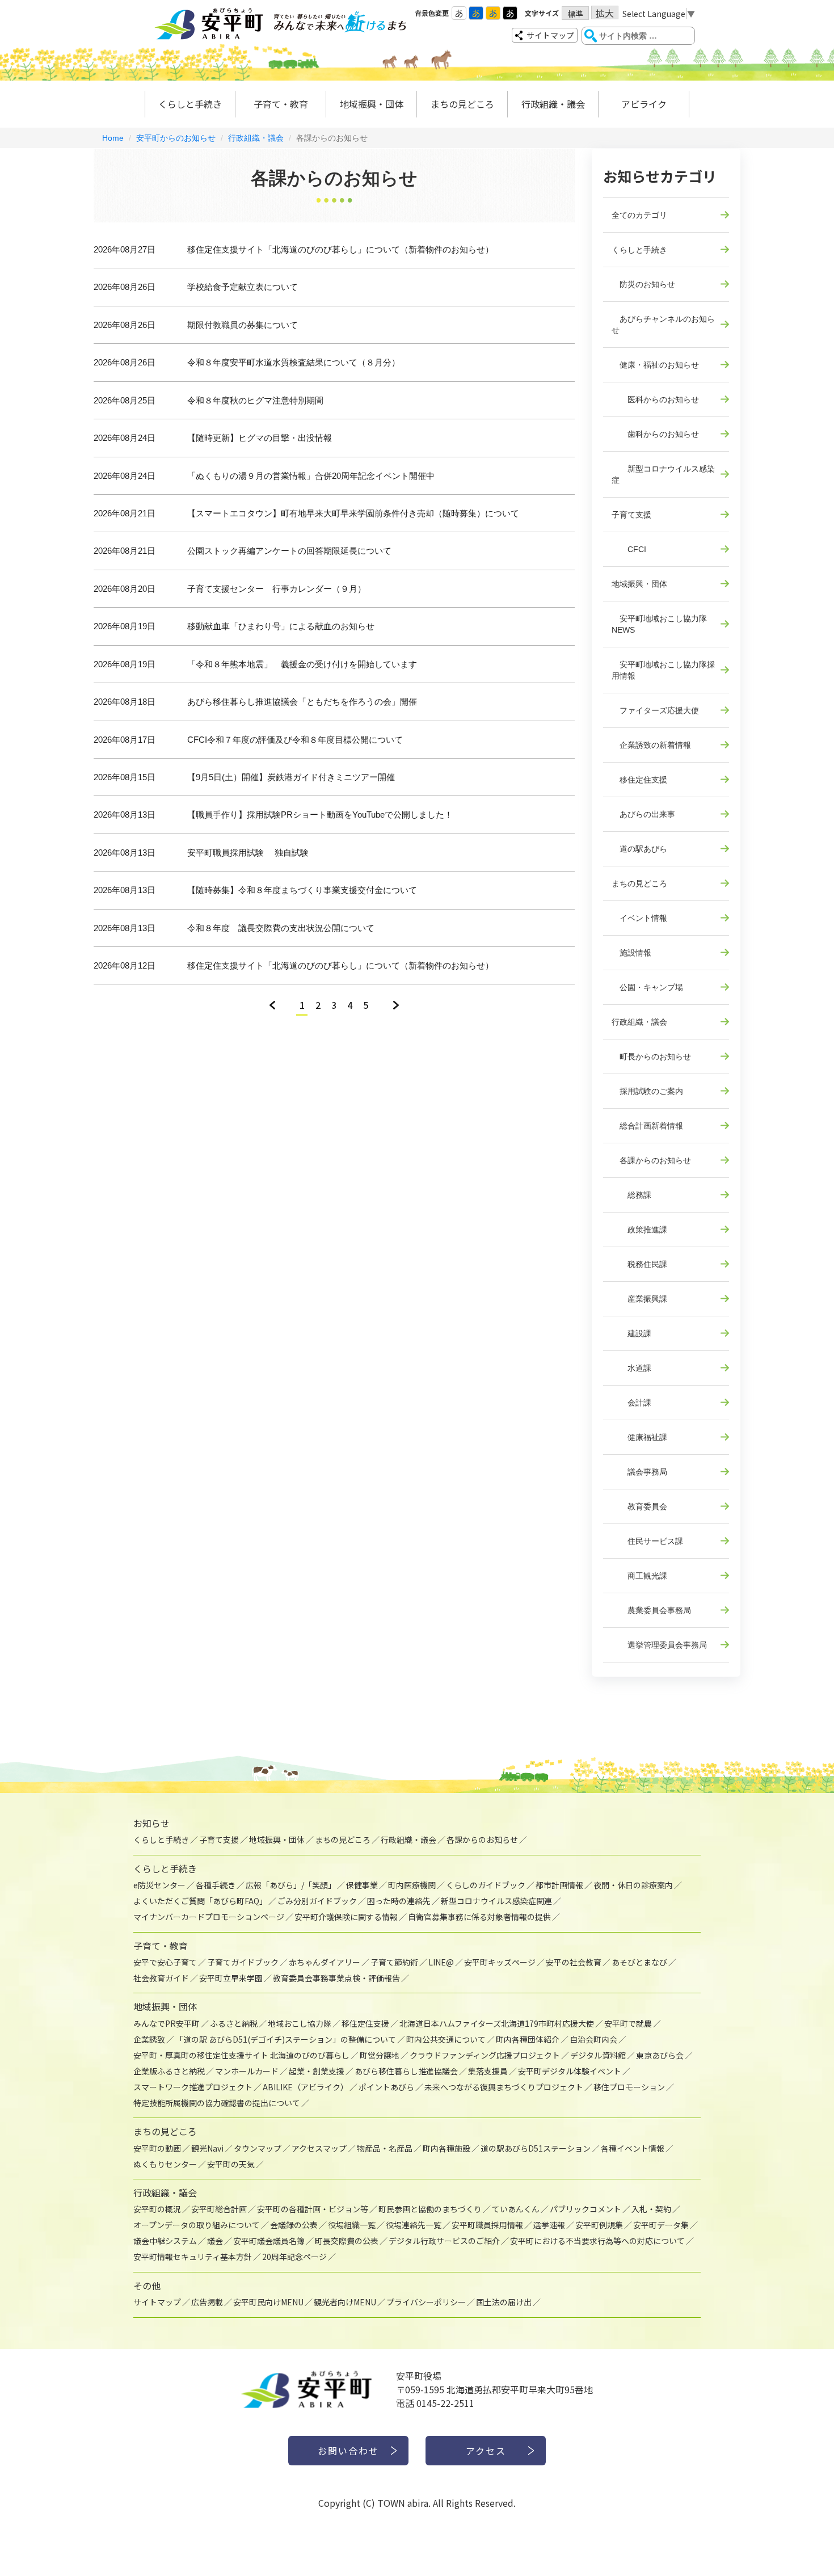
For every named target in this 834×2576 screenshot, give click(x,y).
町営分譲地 (380, 2055)
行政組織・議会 (553, 104)
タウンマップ (258, 2148)
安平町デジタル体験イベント (570, 2071)
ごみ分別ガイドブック (317, 1901)
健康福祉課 (639, 1437)
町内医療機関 (412, 1885)
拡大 (605, 13)
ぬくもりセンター (165, 2164)
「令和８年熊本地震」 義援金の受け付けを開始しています (302, 664)
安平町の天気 (231, 2164)
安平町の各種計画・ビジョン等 (313, 2209)
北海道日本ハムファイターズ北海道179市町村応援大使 (497, 2023)
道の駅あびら (639, 849)
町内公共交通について (446, 2039)
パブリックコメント (586, 2209)
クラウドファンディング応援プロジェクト (485, 2055)
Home (113, 138)
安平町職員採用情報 (487, 2225)
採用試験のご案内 (647, 1091)
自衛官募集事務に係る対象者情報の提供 (479, 1917)
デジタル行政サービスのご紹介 (444, 2241)
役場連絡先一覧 (414, 2225)
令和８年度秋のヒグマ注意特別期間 (255, 400)
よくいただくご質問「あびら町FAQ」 (200, 1901)
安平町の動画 (157, 2148)
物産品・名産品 (385, 2148)
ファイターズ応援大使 (655, 710)
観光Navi (207, 2148)
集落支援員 (488, 2071)
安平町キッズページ (500, 1962)
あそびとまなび (639, 1962)
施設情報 (631, 953)
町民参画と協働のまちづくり (430, 2209)
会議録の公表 (294, 2225)
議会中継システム (165, 2241)
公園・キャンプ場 (647, 987)
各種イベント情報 (633, 2148)
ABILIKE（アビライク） (306, 2087)
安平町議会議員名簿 (269, 2241)
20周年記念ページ (294, 2257)
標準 (575, 14)
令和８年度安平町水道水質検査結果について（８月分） (294, 362)
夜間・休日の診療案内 (633, 1885)
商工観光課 (639, 1576)
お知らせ (151, 1823)
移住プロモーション (629, 2087)
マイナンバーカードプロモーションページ (209, 1917)
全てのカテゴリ (639, 215)
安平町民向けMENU (268, 2302)
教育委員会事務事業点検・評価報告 (336, 1978)
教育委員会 (639, 1506)
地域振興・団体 (372, 104)
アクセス (486, 2451)
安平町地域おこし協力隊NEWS (659, 624)
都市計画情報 (559, 1885)
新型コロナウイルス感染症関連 (496, 1901)
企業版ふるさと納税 (169, 2071)
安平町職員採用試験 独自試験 (248, 853)
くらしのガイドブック (486, 1885)
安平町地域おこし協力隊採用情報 (663, 670)
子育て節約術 (394, 1962)
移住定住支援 (639, 780)
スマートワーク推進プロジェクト (193, 2087)
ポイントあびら (386, 2087)
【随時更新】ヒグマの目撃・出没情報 (260, 438)
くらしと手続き (190, 104)
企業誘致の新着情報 (651, 745)
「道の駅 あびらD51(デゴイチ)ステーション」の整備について (286, 2039)
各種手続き (216, 1885)
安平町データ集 (661, 2225)
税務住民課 (639, 1264)
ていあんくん (516, 2209)
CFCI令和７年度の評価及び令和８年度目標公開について (295, 740)
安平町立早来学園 (231, 1978)
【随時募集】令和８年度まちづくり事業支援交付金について (302, 890)
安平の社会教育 (574, 1962)
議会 (215, 2241)
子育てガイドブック (243, 1962)
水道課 (631, 1368)
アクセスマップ (319, 2148)
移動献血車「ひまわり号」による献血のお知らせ (281, 626)
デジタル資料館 (598, 2055)
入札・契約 (651, 2209)
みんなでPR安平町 (167, 2023)
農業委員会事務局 (651, 1610)
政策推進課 (639, 1230)
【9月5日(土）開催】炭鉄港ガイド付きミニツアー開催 (291, 777)
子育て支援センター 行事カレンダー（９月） (277, 589)
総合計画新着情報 (647, 1126)
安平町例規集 (599, 2225)
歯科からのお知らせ (655, 434)
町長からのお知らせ (651, 1057)
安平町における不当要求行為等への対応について (597, 2241)
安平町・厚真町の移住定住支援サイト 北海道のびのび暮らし (241, 2055)
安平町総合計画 (219, 2209)
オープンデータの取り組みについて (197, 2225)
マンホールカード (247, 2071)
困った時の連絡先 (399, 1901)
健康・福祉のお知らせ (655, 365)
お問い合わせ (348, 2451)
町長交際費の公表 (347, 2241)
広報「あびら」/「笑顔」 (291, 1885)
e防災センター (159, 1885)
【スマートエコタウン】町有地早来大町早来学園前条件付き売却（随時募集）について (353, 513)
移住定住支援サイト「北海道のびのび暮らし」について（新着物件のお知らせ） (340, 249)
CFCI (629, 549)
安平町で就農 (628, 2023)
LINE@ (441, 1962)
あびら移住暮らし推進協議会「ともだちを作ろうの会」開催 (302, 702)
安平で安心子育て (165, 1962)
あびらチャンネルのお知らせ (663, 325)
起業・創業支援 (317, 2071)
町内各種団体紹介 (528, 2039)
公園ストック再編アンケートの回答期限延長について (289, 551)
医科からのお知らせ (655, 399)
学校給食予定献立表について (243, 287)
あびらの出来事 (643, 814)
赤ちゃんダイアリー (325, 1962)
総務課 (631, 1195)
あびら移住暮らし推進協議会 (406, 2071)
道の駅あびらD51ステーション (536, 2148)
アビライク (644, 104)
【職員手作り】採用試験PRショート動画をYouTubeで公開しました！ (320, 815)
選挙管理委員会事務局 (659, 1645)
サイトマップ (550, 35)
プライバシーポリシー (426, 2302)
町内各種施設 (447, 2148)
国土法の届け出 (504, 2302)
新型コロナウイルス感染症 (663, 474)
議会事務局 (639, 1472)
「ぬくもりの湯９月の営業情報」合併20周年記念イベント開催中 (311, 476)
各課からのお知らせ (651, 1160)
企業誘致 (149, 2039)
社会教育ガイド (161, 1978)
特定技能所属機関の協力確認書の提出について (217, 2103)
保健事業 (362, 1885)
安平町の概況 (157, 2209)
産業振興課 (639, 1299)
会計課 (631, 1403)
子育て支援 (631, 515)
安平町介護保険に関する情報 (346, 1917)
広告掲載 (207, 2302)
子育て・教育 (281, 104)
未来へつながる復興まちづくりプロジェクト (504, 2087)
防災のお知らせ (643, 284)
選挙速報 (549, 2225)
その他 (147, 2285)
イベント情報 (639, 918)
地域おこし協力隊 (300, 2023)
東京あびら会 (660, 2055)
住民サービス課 (647, 1541)
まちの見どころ (462, 104)
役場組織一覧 (352, 2225)
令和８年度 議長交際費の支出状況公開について (281, 928)
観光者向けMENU (345, 2302)
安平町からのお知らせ (176, 138)
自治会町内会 (593, 2039)
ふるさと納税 (234, 2023)
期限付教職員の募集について (243, 325)
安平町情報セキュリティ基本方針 (193, 2257)
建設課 (631, 1333)
